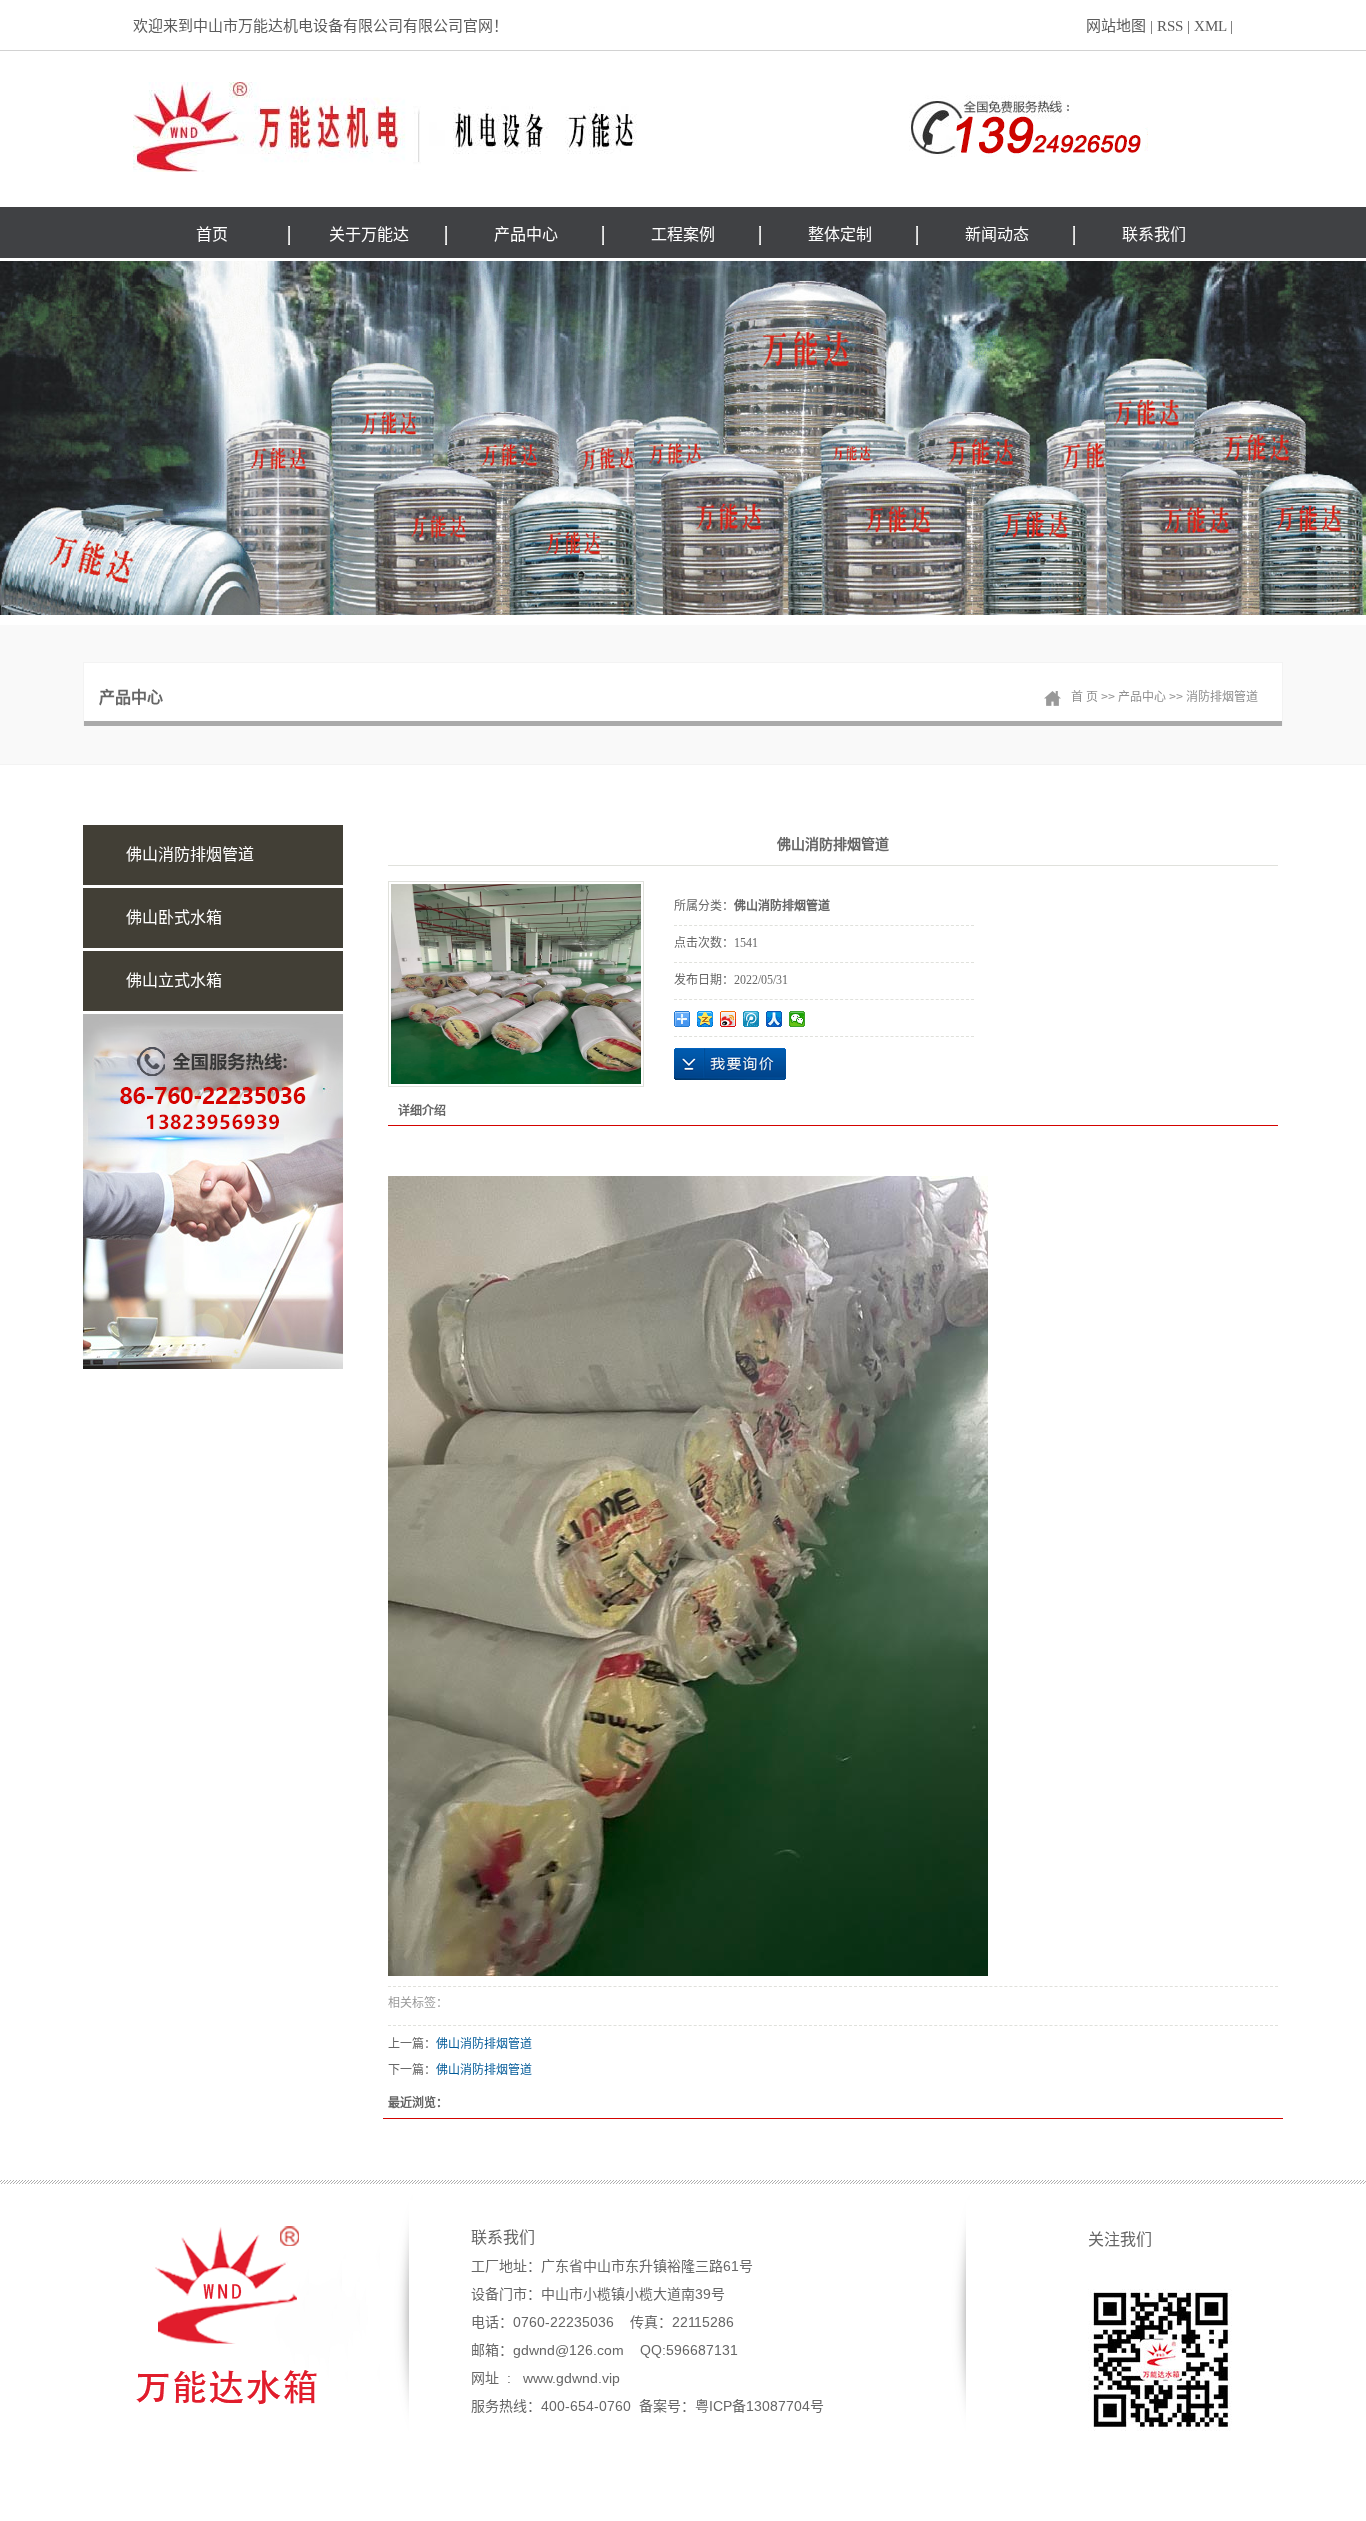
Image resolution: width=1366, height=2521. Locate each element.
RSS (1170, 26)
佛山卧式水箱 (174, 917)
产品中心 (526, 234)
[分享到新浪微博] (728, 1019)
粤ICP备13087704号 (759, 2406)
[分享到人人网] (774, 1019)
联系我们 (1154, 234)
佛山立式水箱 (174, 980)
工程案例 (683, 234)
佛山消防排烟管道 (190, 854)
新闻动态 (997, 234)
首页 (212, 234)
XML (1210, 26)
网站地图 (1116, 26)
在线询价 (730, 1064)
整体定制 (840, 234)
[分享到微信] (797, 1019)
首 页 (1084, 697)
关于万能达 (369, 234)
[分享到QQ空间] (705, 1019)
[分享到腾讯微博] (751, 1019)
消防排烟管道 (1222, 697)
